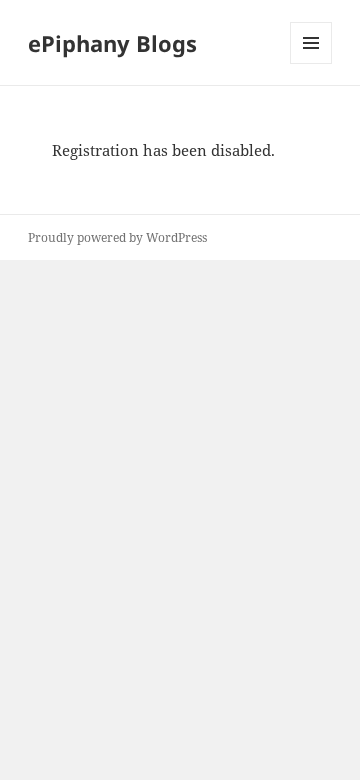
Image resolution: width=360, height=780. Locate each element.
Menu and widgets (311, 63)
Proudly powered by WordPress (117, 237)
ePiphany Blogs (112, 43)
